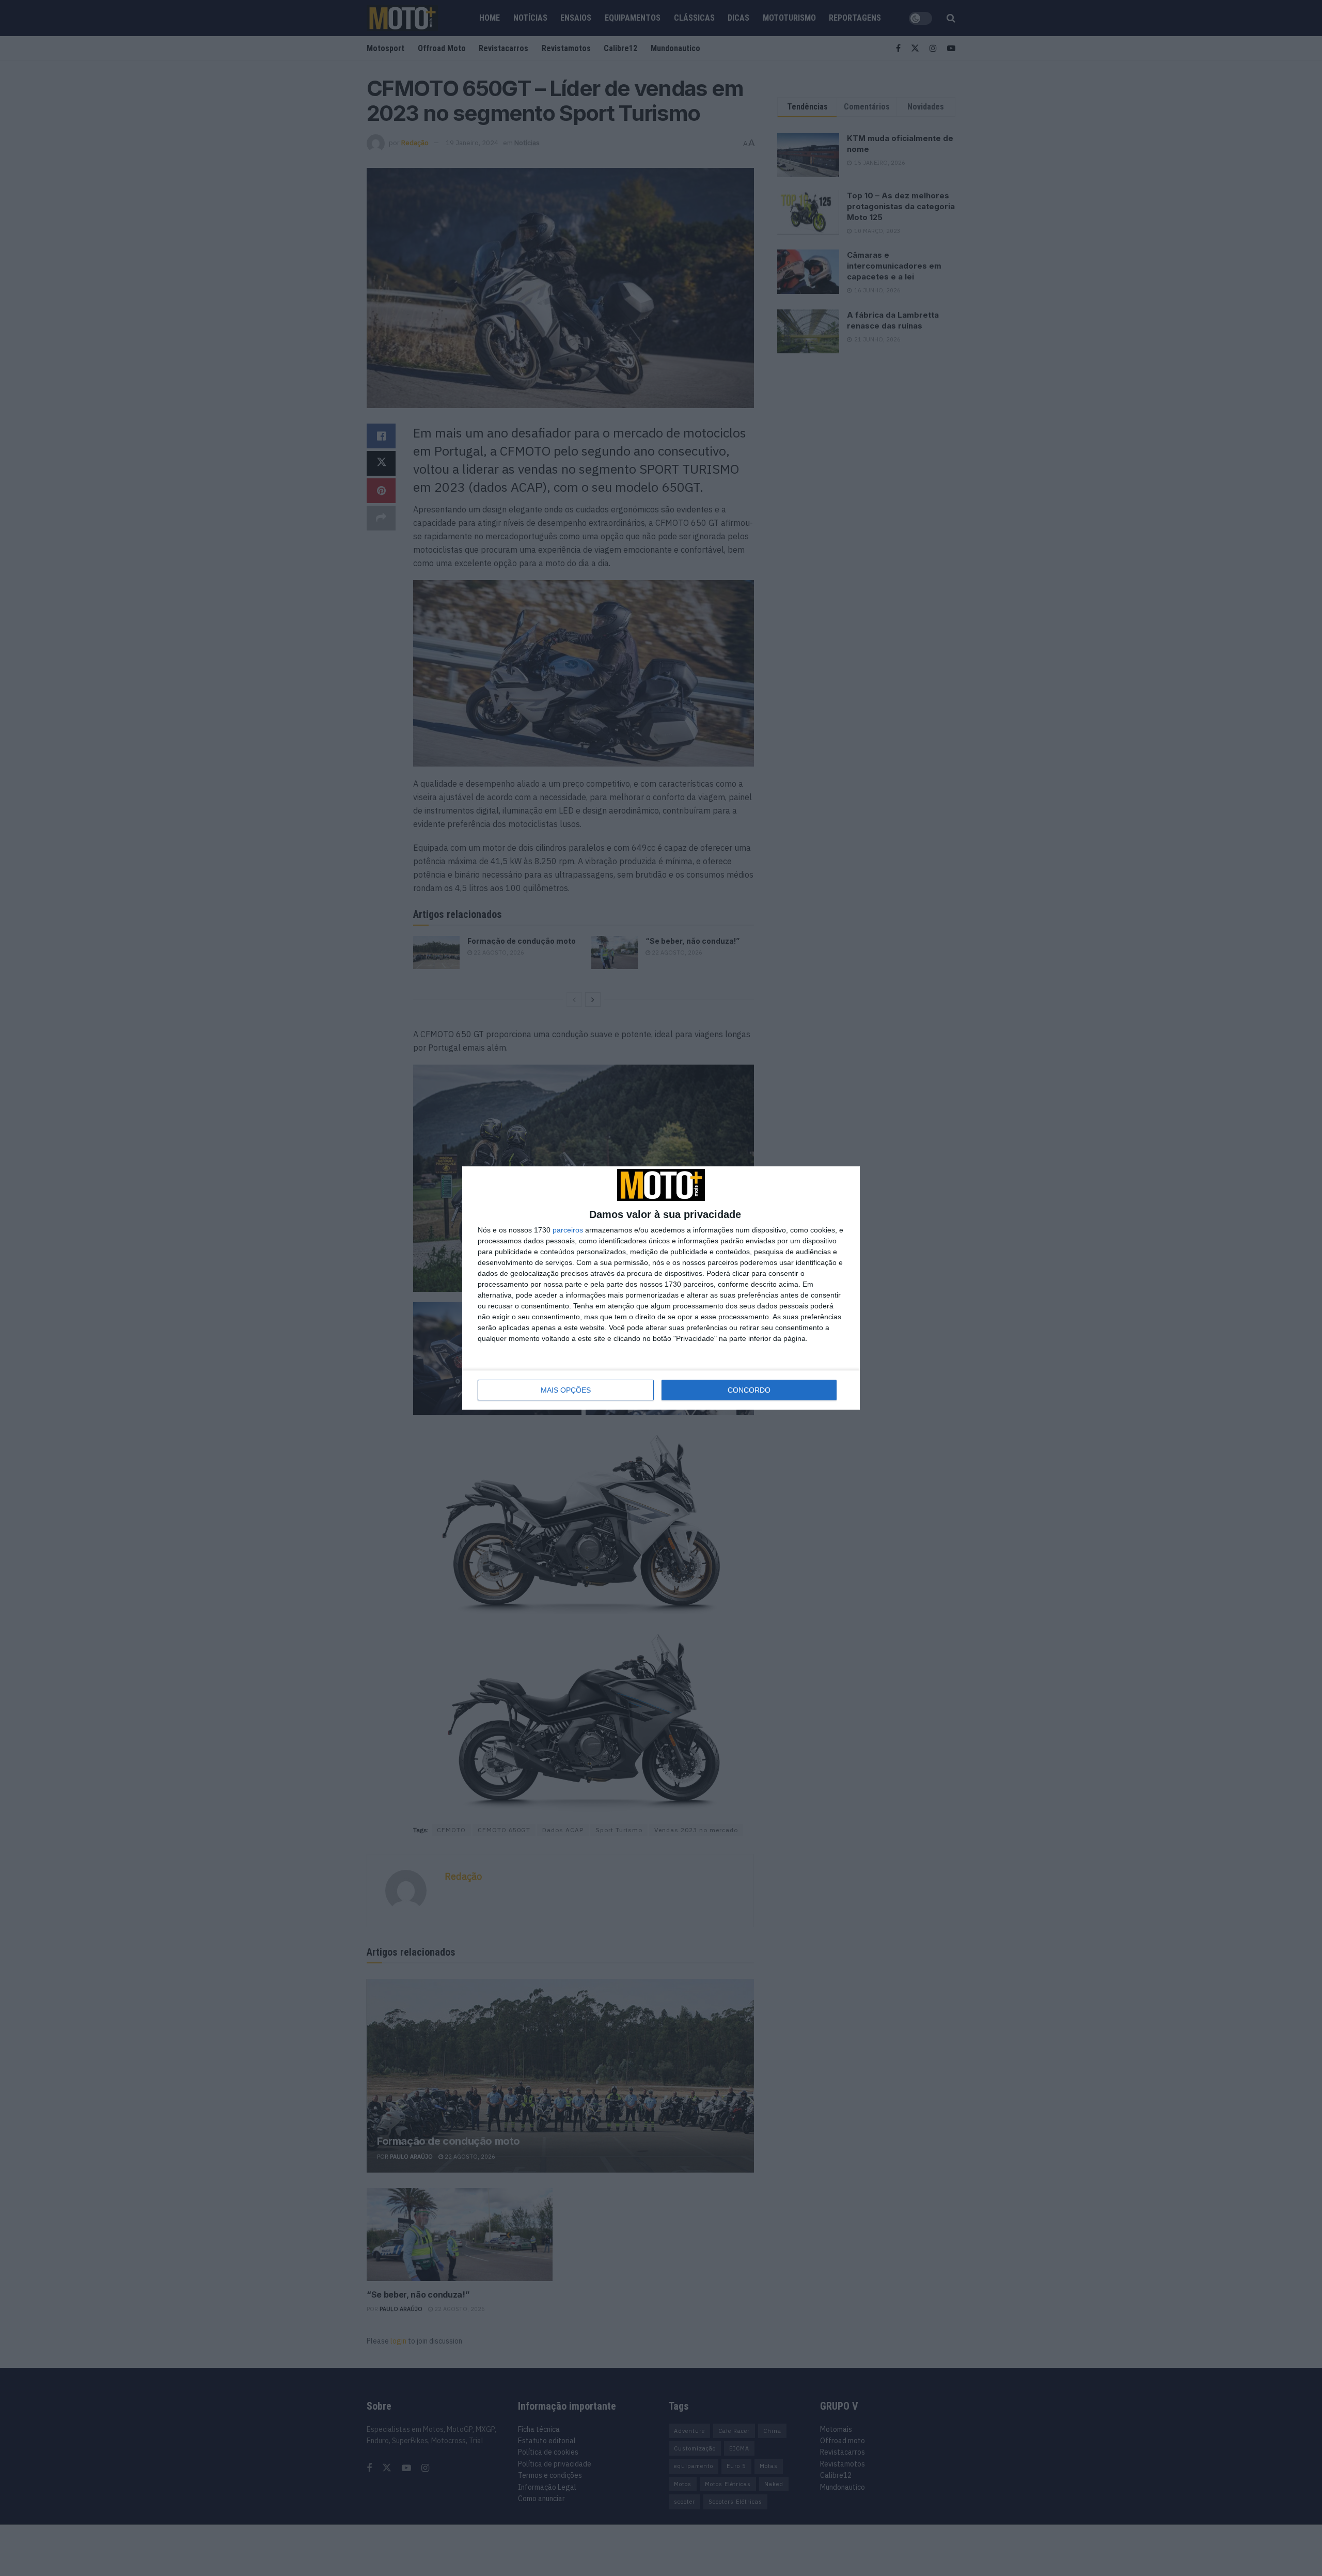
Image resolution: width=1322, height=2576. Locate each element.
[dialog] (661, 1288)
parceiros (568, 1230)
